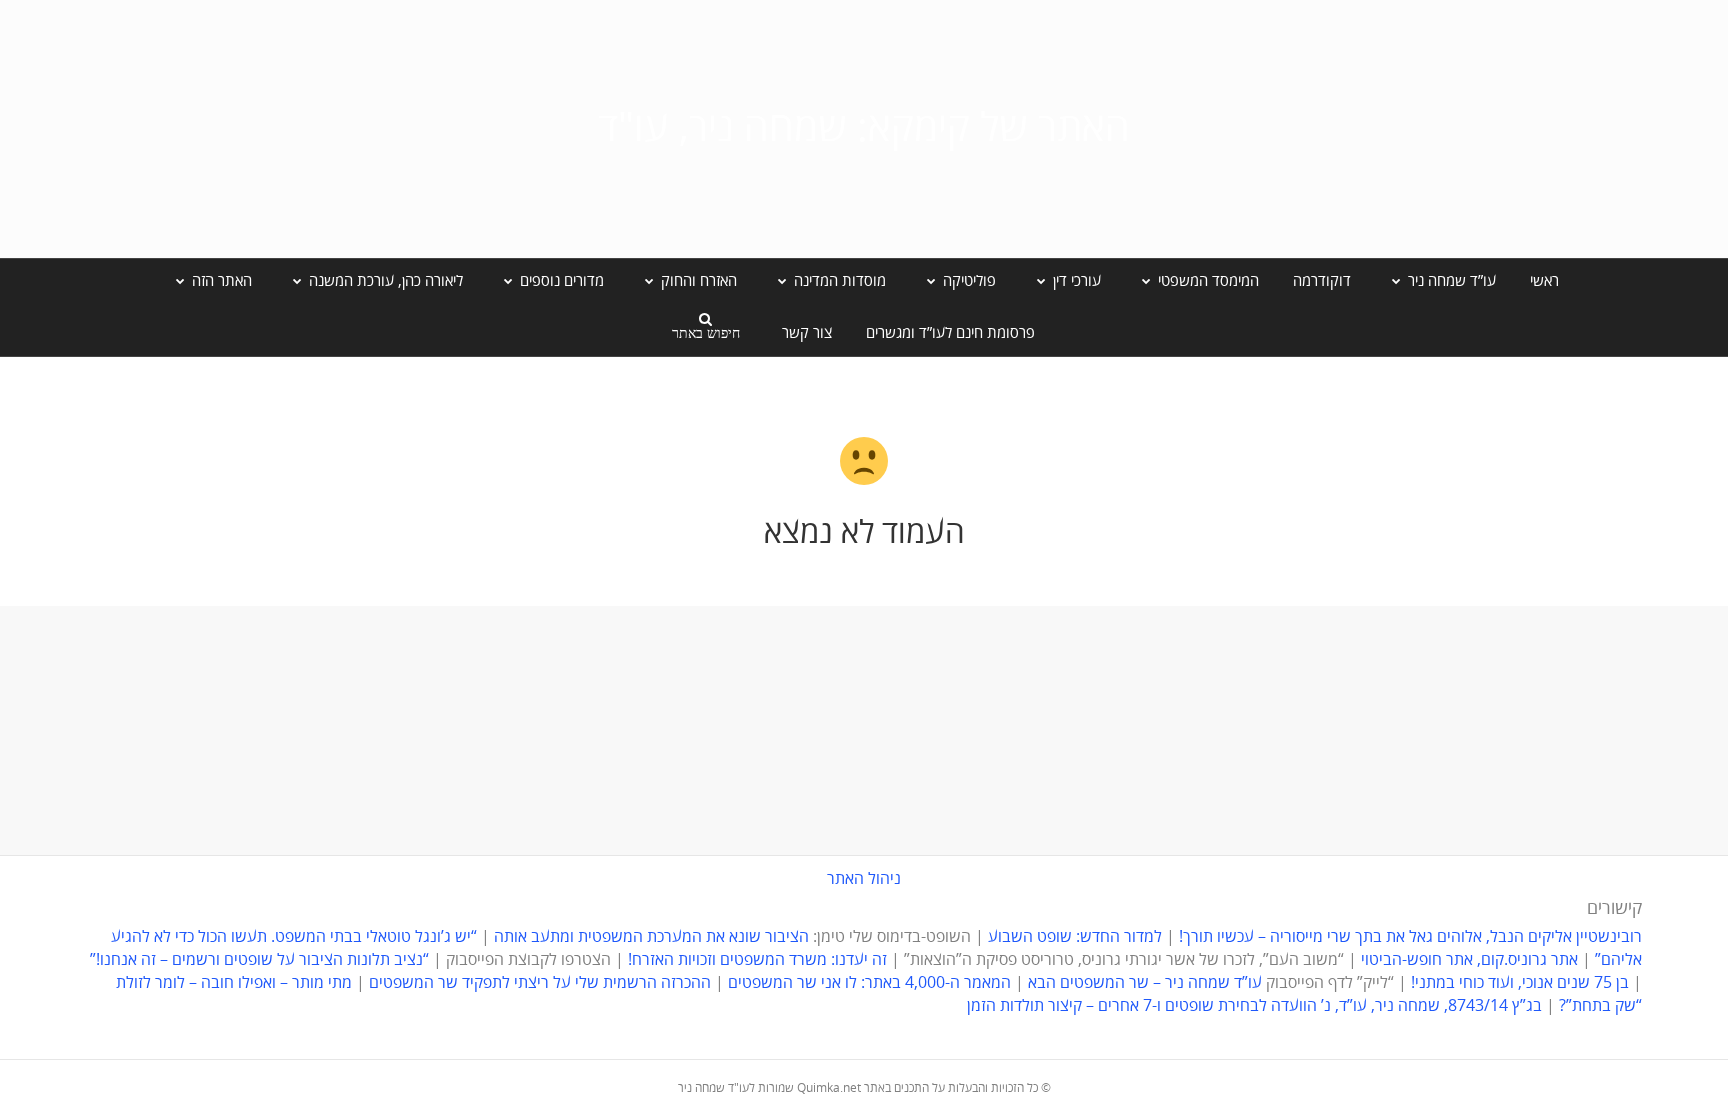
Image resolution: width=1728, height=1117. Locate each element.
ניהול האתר (864, 879)
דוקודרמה (1322, 281)
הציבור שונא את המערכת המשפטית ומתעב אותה (651, 937)
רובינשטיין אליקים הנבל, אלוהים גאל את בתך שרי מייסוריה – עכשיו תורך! (1408, 937)
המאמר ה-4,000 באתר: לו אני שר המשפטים (869, 983)
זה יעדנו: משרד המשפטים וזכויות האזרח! (757, 960)
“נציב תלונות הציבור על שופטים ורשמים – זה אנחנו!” (259, 960)
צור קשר (807, 333)
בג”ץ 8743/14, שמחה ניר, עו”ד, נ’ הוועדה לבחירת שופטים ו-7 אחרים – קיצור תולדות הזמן (1254, 1006)
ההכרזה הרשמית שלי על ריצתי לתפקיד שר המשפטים (540, 983)
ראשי (1544, 281)
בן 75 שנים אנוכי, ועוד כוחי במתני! (1520, 983)
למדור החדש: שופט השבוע (1075, 937)
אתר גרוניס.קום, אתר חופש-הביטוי (1469, 960)
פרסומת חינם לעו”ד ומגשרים (950, 333)
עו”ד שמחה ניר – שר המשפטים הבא (1145, 983)
